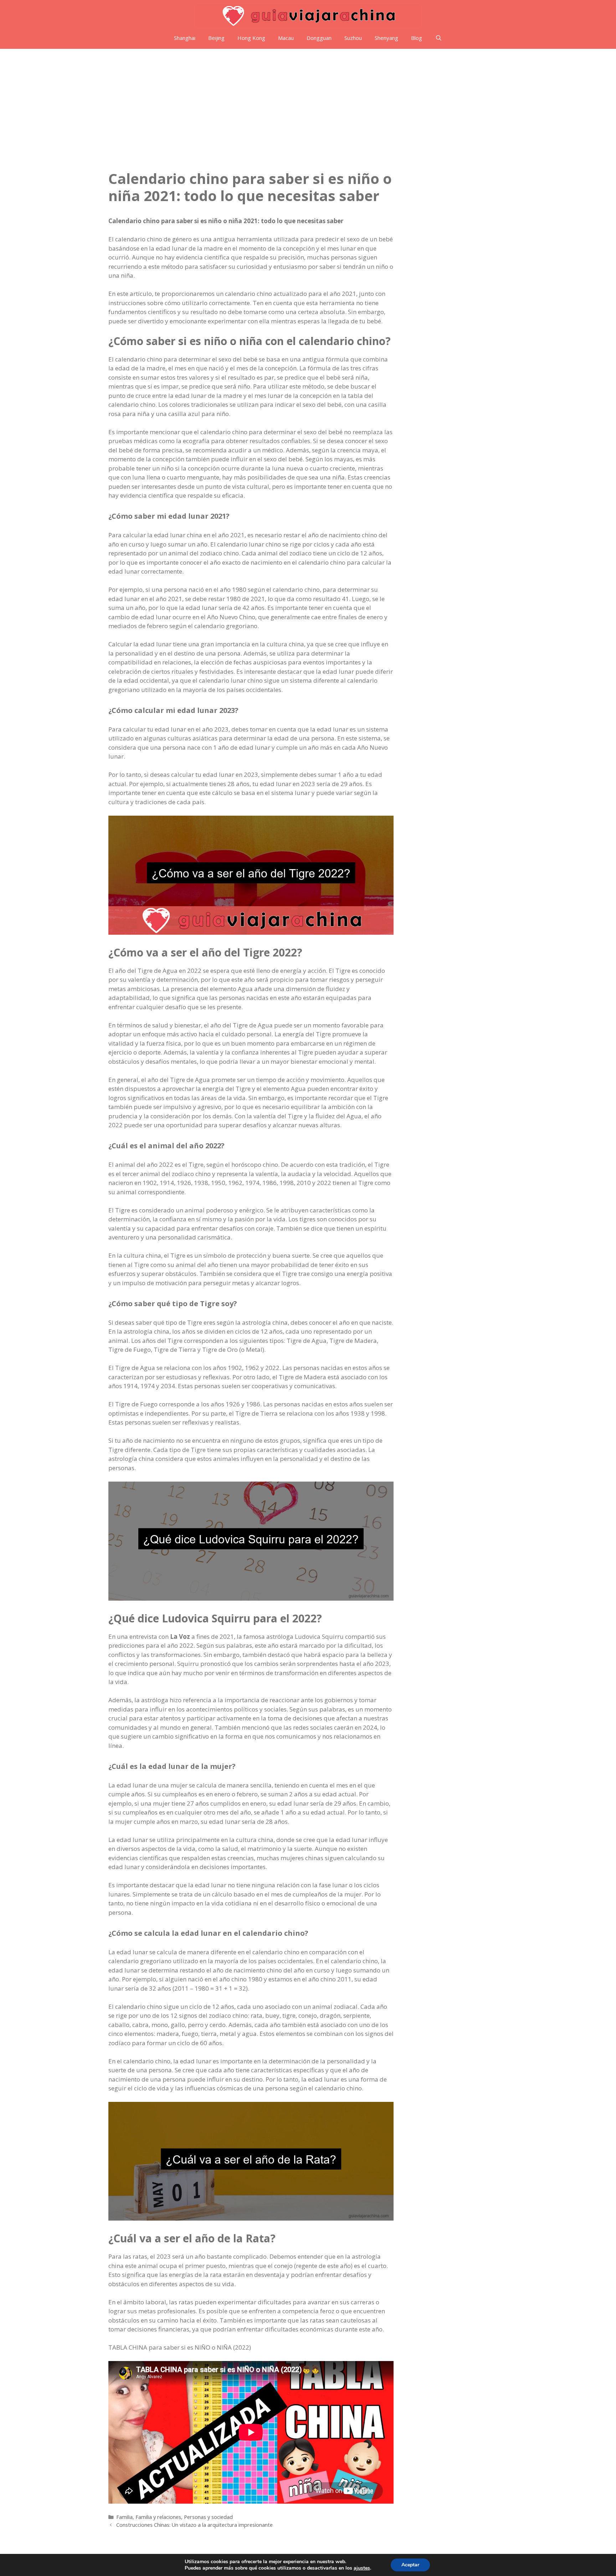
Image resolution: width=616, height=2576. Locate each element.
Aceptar (410, 2565)
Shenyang (386, 38)
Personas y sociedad (208, 2517)
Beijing (216, 38)
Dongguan (319, 38)
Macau (286, 38)
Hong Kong (251, 38)
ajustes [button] (362, 2568)
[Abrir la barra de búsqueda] (438, 38)
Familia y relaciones (158, 2517)
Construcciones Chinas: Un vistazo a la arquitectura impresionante (194, 2525)
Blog (417, 38)
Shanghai (185, 38)
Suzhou (353, 38)
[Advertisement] (308, 102)
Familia (124, 2517)
